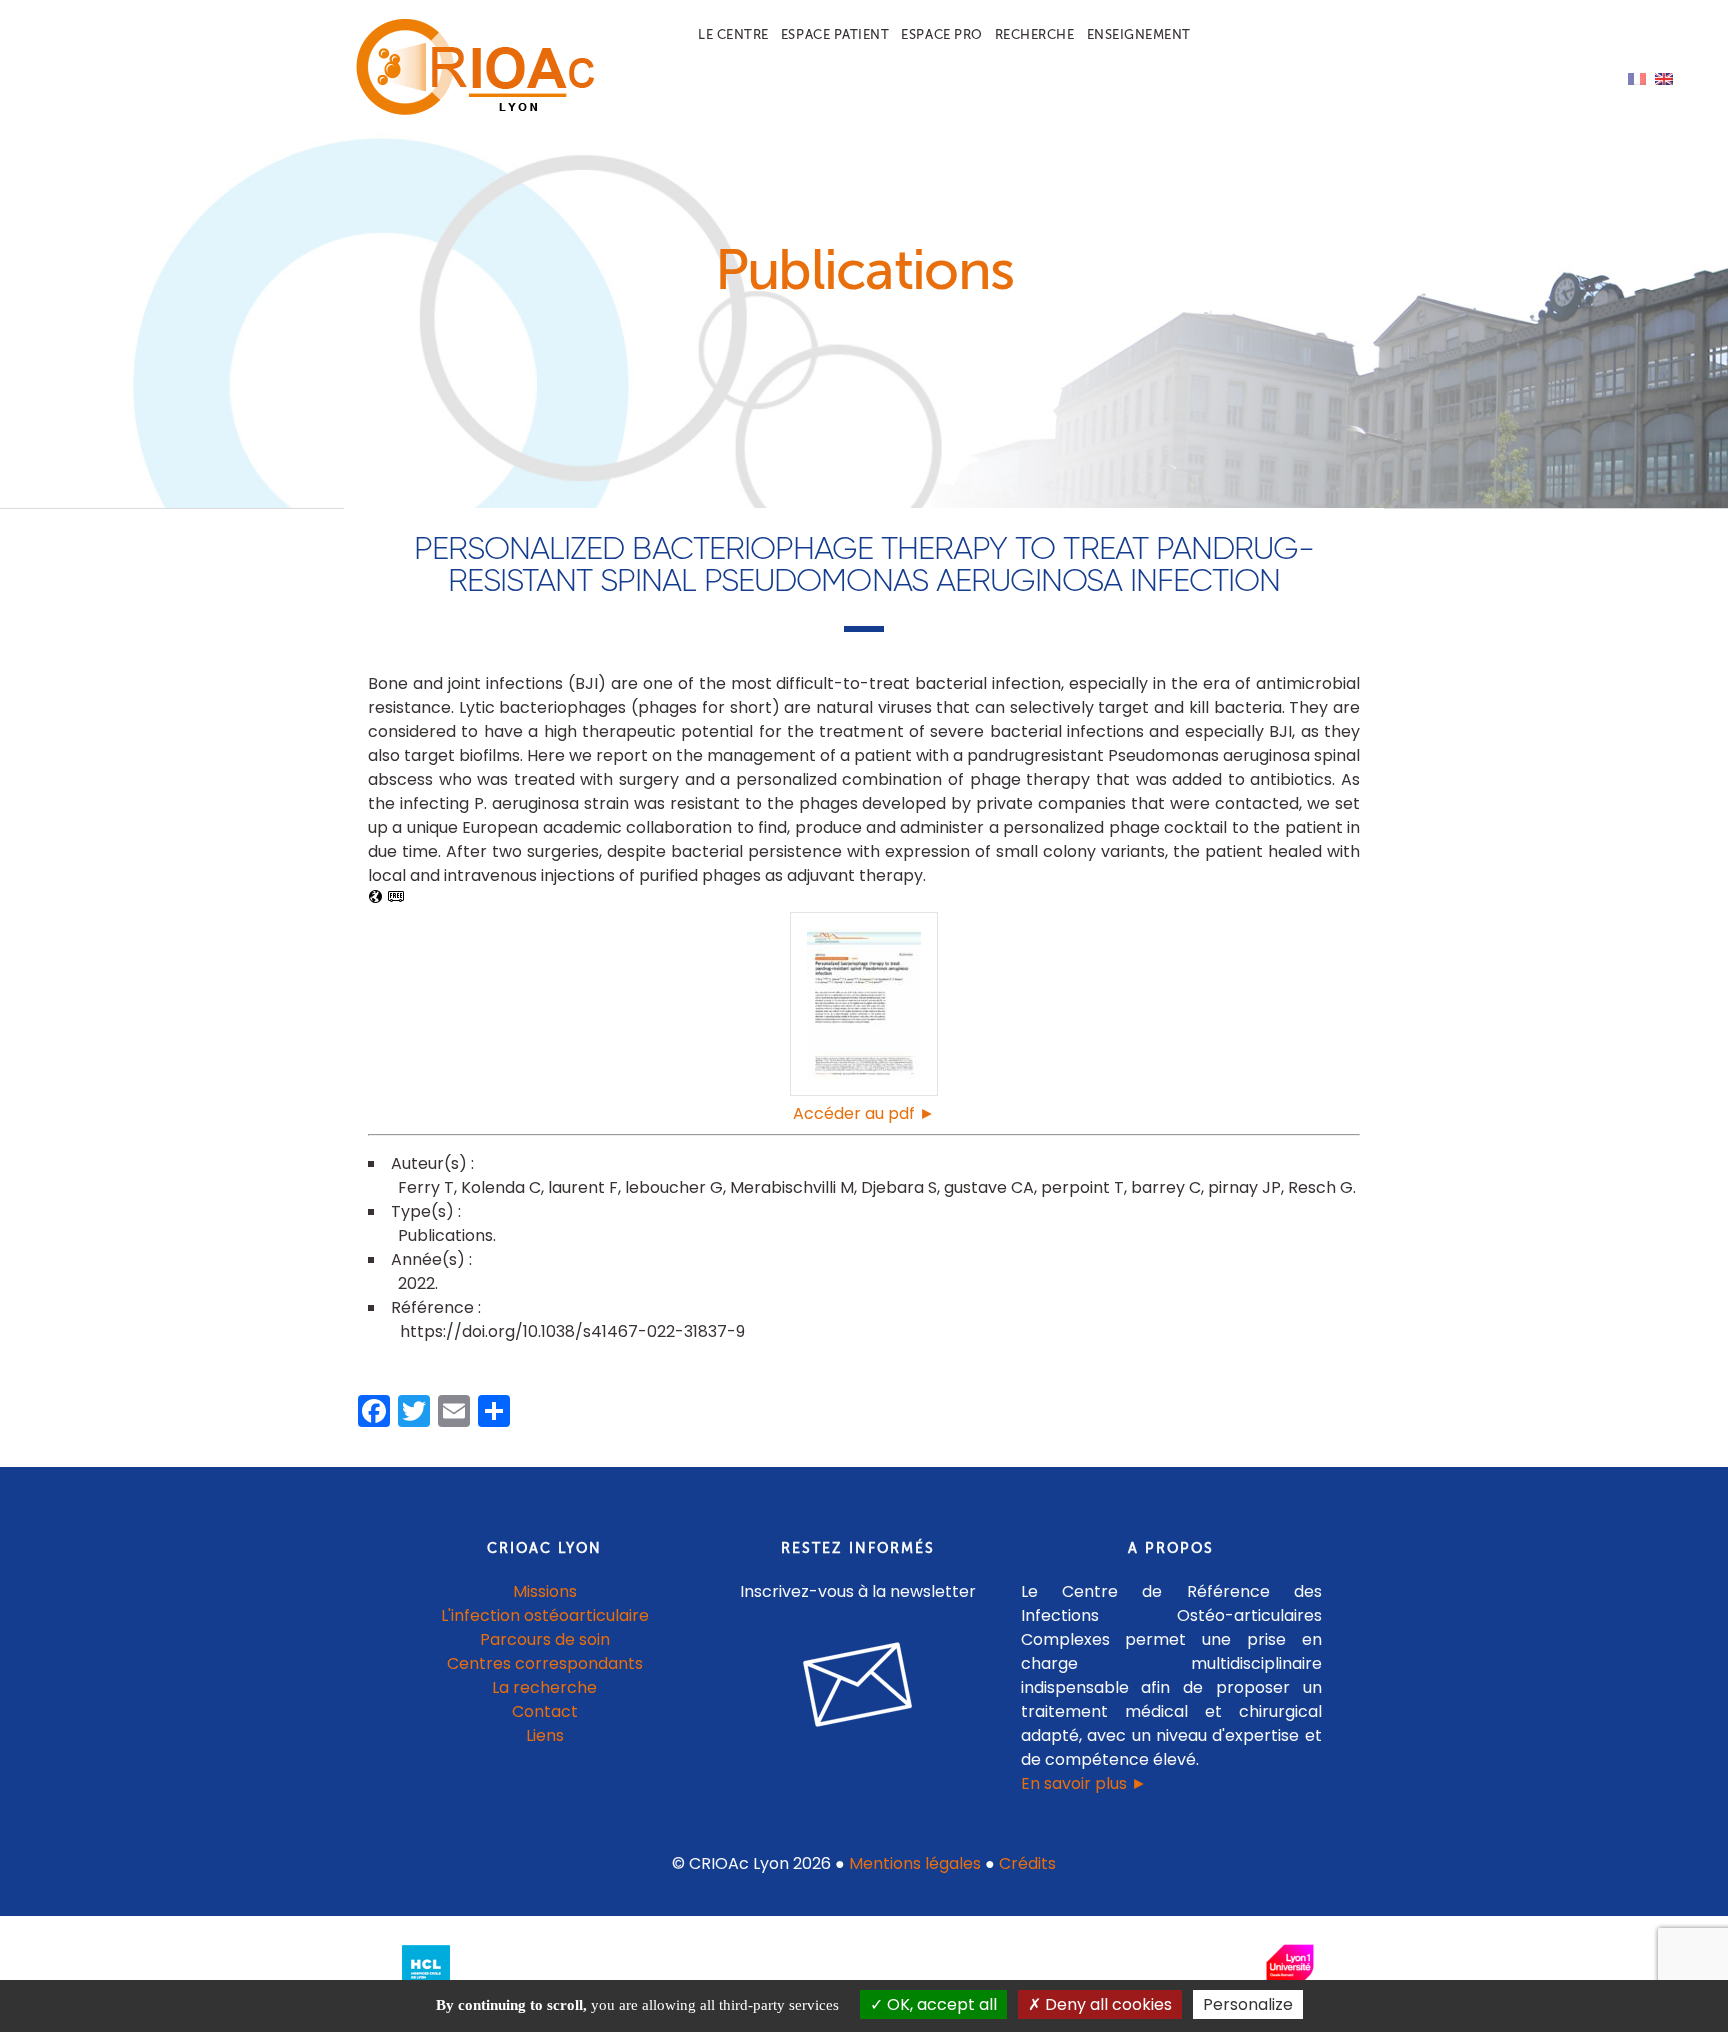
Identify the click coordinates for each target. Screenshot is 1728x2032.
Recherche (1035, 34)
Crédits (1027, 1863)
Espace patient (835, 34)
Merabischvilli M (792, 1187)
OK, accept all (940, 2004)
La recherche (544, 1687)
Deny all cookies (1106, 2004)
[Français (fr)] (1637, 77)
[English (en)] (1664, 77)
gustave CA (989, 1187)
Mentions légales (915, 1863)
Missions (545, 1591)
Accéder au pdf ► (864, 1113)
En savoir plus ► (1084, 1783)
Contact (545, 1711)
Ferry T (426, 1187)
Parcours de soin (545, 1639)
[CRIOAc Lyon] (470, 111)
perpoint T (1082, 1187)
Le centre (733, 34)
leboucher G (674, 1187)
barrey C (1166, 1187)
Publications (445, 1235)
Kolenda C (501, 1187)
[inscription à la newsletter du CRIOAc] (858, 1742)
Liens (545, 1735)
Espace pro (941, 34)
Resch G (1320, 1187)
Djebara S (899, 1187)
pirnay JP (1244, 1187)
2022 (416, 1283)
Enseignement (1139, 34)
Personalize (1248, 2004)
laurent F (583, 1187)
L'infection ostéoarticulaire (545, 1615)
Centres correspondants (545, 1663)
